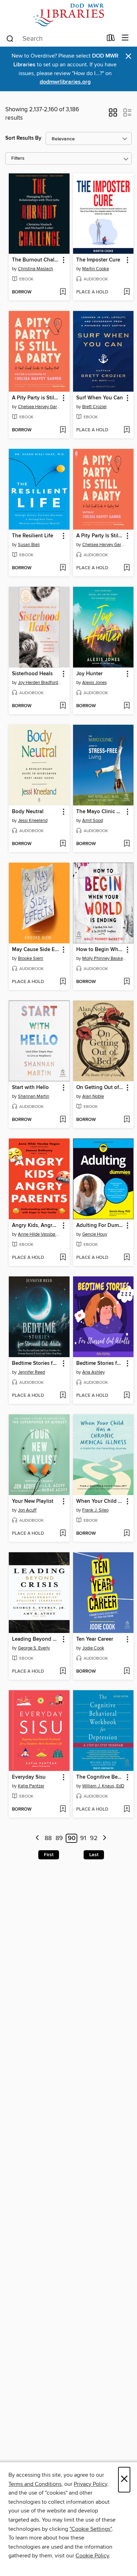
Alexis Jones (94, 683)
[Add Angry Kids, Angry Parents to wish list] (63, 1258)
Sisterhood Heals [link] (32, 674)
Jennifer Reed (31, 1372)
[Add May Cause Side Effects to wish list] (63, 982)
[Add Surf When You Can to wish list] (127, 430)
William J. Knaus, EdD (103, 1786)
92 (94, 1838)
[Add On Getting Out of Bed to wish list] (127, 1120)
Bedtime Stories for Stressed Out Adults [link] (36, 1363)
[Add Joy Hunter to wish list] (127, 706)
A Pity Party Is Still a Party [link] (100, 536)
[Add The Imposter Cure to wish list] (127, 292)
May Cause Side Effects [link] (36, 950)
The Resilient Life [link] (32, 536)
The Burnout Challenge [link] (36, 260)
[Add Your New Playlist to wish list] (63, 1534)
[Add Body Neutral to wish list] (63, 844)
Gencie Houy (95, 1234)
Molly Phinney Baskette (104, 958)
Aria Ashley (93, 1372)
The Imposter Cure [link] (98, 260)
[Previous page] (37, 1838)
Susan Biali (29, 545)
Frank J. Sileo (95, 1510)
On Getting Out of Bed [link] (100, 1088)
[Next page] (105, 1838)
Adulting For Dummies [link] (100, 1226)
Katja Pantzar (31, 1786)
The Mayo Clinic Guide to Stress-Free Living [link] (100, 812)
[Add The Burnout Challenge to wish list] (63, 292)
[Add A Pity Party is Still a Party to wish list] (63, 430)
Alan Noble (93, 1096)
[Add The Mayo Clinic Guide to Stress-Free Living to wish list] (127, 844)
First (49, 1855)
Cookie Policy (92, 2556)
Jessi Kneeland (33, 821)
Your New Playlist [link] (33, 1501)
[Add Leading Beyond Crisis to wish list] (63, 1672)
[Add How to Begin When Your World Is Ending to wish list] (127, 982)
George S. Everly (34, 1648)
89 (59, 1838)
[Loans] (111, 39)
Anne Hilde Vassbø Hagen (40, 1234)
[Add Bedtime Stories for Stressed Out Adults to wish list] (63, 1396)
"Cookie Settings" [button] (91, 2529)
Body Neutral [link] (28, 812)
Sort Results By (23, 138)
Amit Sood (93, 821)
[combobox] (54, 39)
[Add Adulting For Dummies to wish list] (127, 1258)
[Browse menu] (125, 38)
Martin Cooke (96, 269)
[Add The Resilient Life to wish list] (63, 568)
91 (83, 1838)
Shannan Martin (34, 1096)
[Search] (10, 38)
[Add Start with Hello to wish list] (63, 1120)
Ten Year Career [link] (95, 1639)
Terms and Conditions (35, 2484)
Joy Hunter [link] (89, 674)
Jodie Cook (93, 1648)
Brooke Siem (31, 958)
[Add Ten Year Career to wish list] (127, 1672)
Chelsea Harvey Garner (40, 407)
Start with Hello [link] (30, 1088)
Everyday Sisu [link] (29, 1777)
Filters (18, 158)
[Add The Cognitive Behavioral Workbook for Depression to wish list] (127, 1810)
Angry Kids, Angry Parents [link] (36, 1226)
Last (94, 1855)
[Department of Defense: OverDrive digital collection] (68, 15)
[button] (113, 115)
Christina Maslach (35, 269)
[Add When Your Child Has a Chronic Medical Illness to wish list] (127, 1534)
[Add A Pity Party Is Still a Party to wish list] (127, 568)
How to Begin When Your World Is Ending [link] (100, 950)
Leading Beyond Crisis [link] (36, 1639)
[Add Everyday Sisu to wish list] (63, 1810)
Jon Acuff (27, 1510)
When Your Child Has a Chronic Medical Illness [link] (100, 1501)
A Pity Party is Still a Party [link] (36, 398)
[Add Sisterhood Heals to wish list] (63, 706)
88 (48, 1838)
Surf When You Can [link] (100, 398)
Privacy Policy (90, 2484)
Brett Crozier (94, 407)
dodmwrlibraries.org (65, 82)
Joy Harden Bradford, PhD (40, 683)
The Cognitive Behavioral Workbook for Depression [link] (100, 1777)
